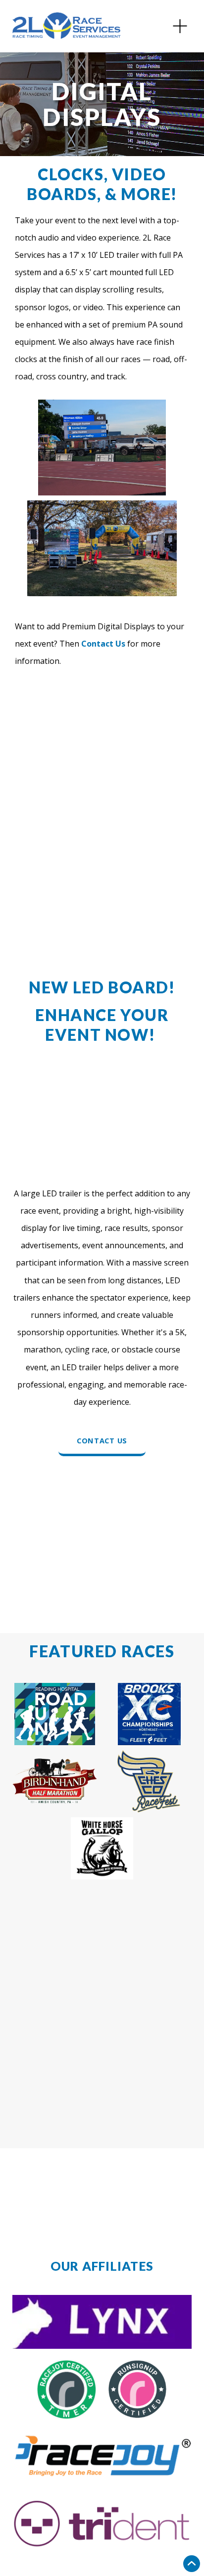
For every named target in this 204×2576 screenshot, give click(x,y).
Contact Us (102, 1440)
